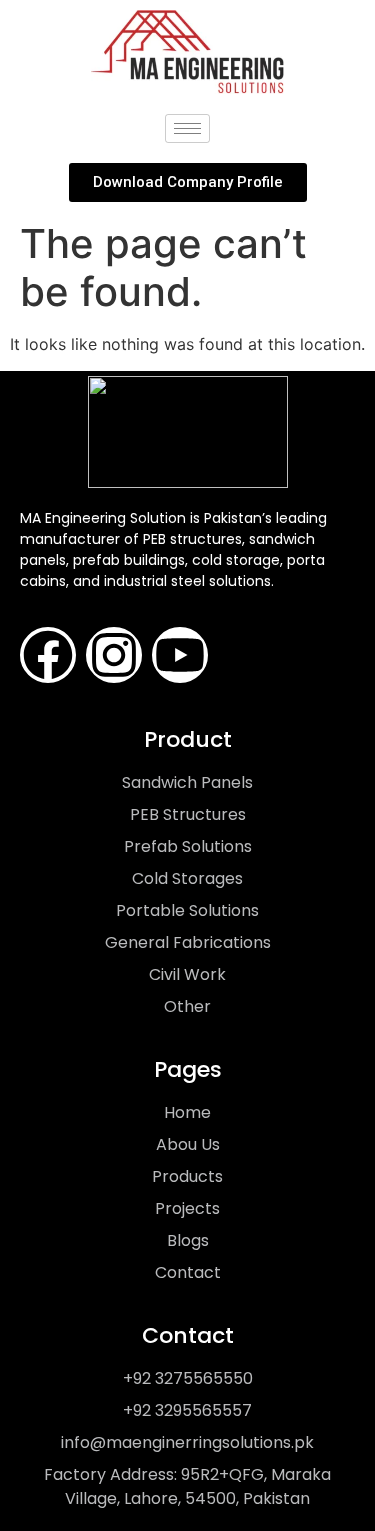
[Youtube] (180, 655)
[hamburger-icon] (187, 128)
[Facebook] (48, 655)
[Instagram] (114, 655)
